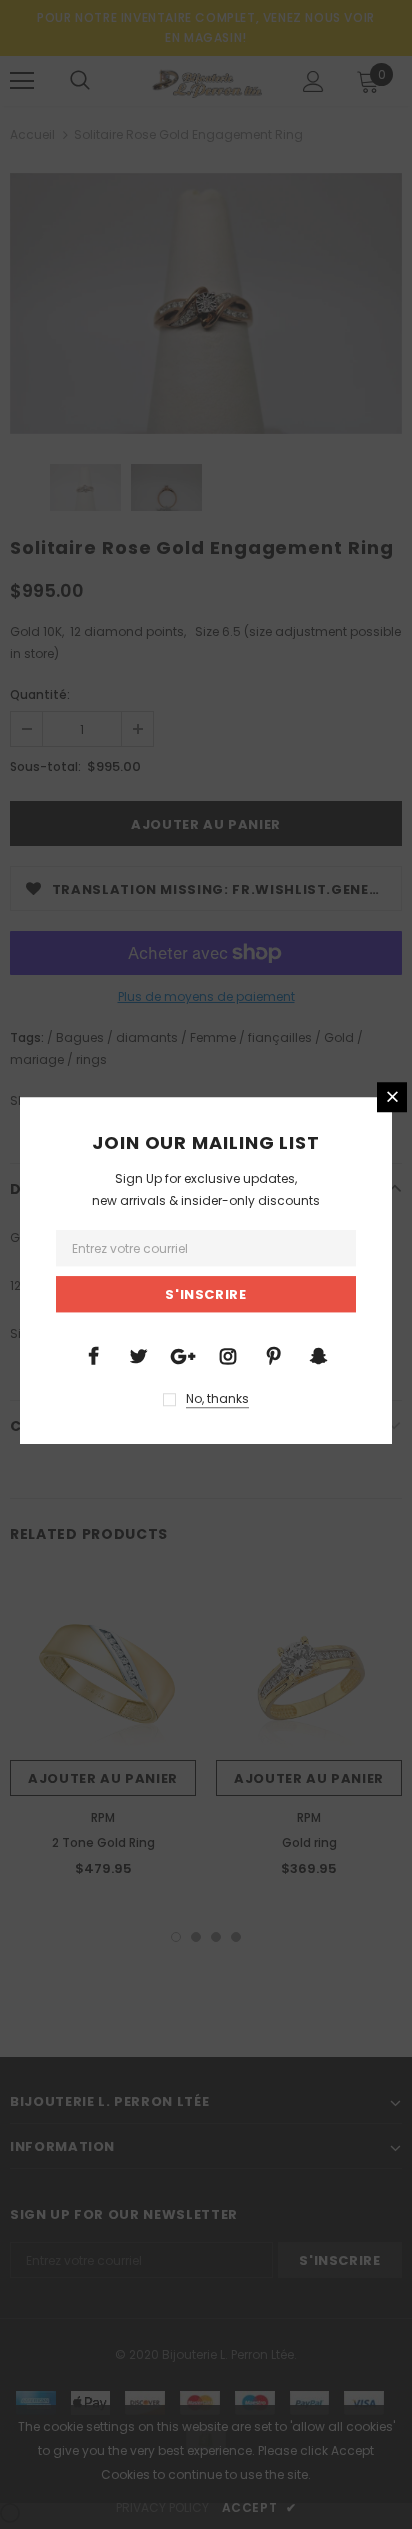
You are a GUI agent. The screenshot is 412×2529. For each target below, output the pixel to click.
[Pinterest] (273, 1355)
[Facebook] (93, 1355)
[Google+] (183, 1355)
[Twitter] (138, 1355)
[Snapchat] (318, 1355)
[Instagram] (228, 1355)
